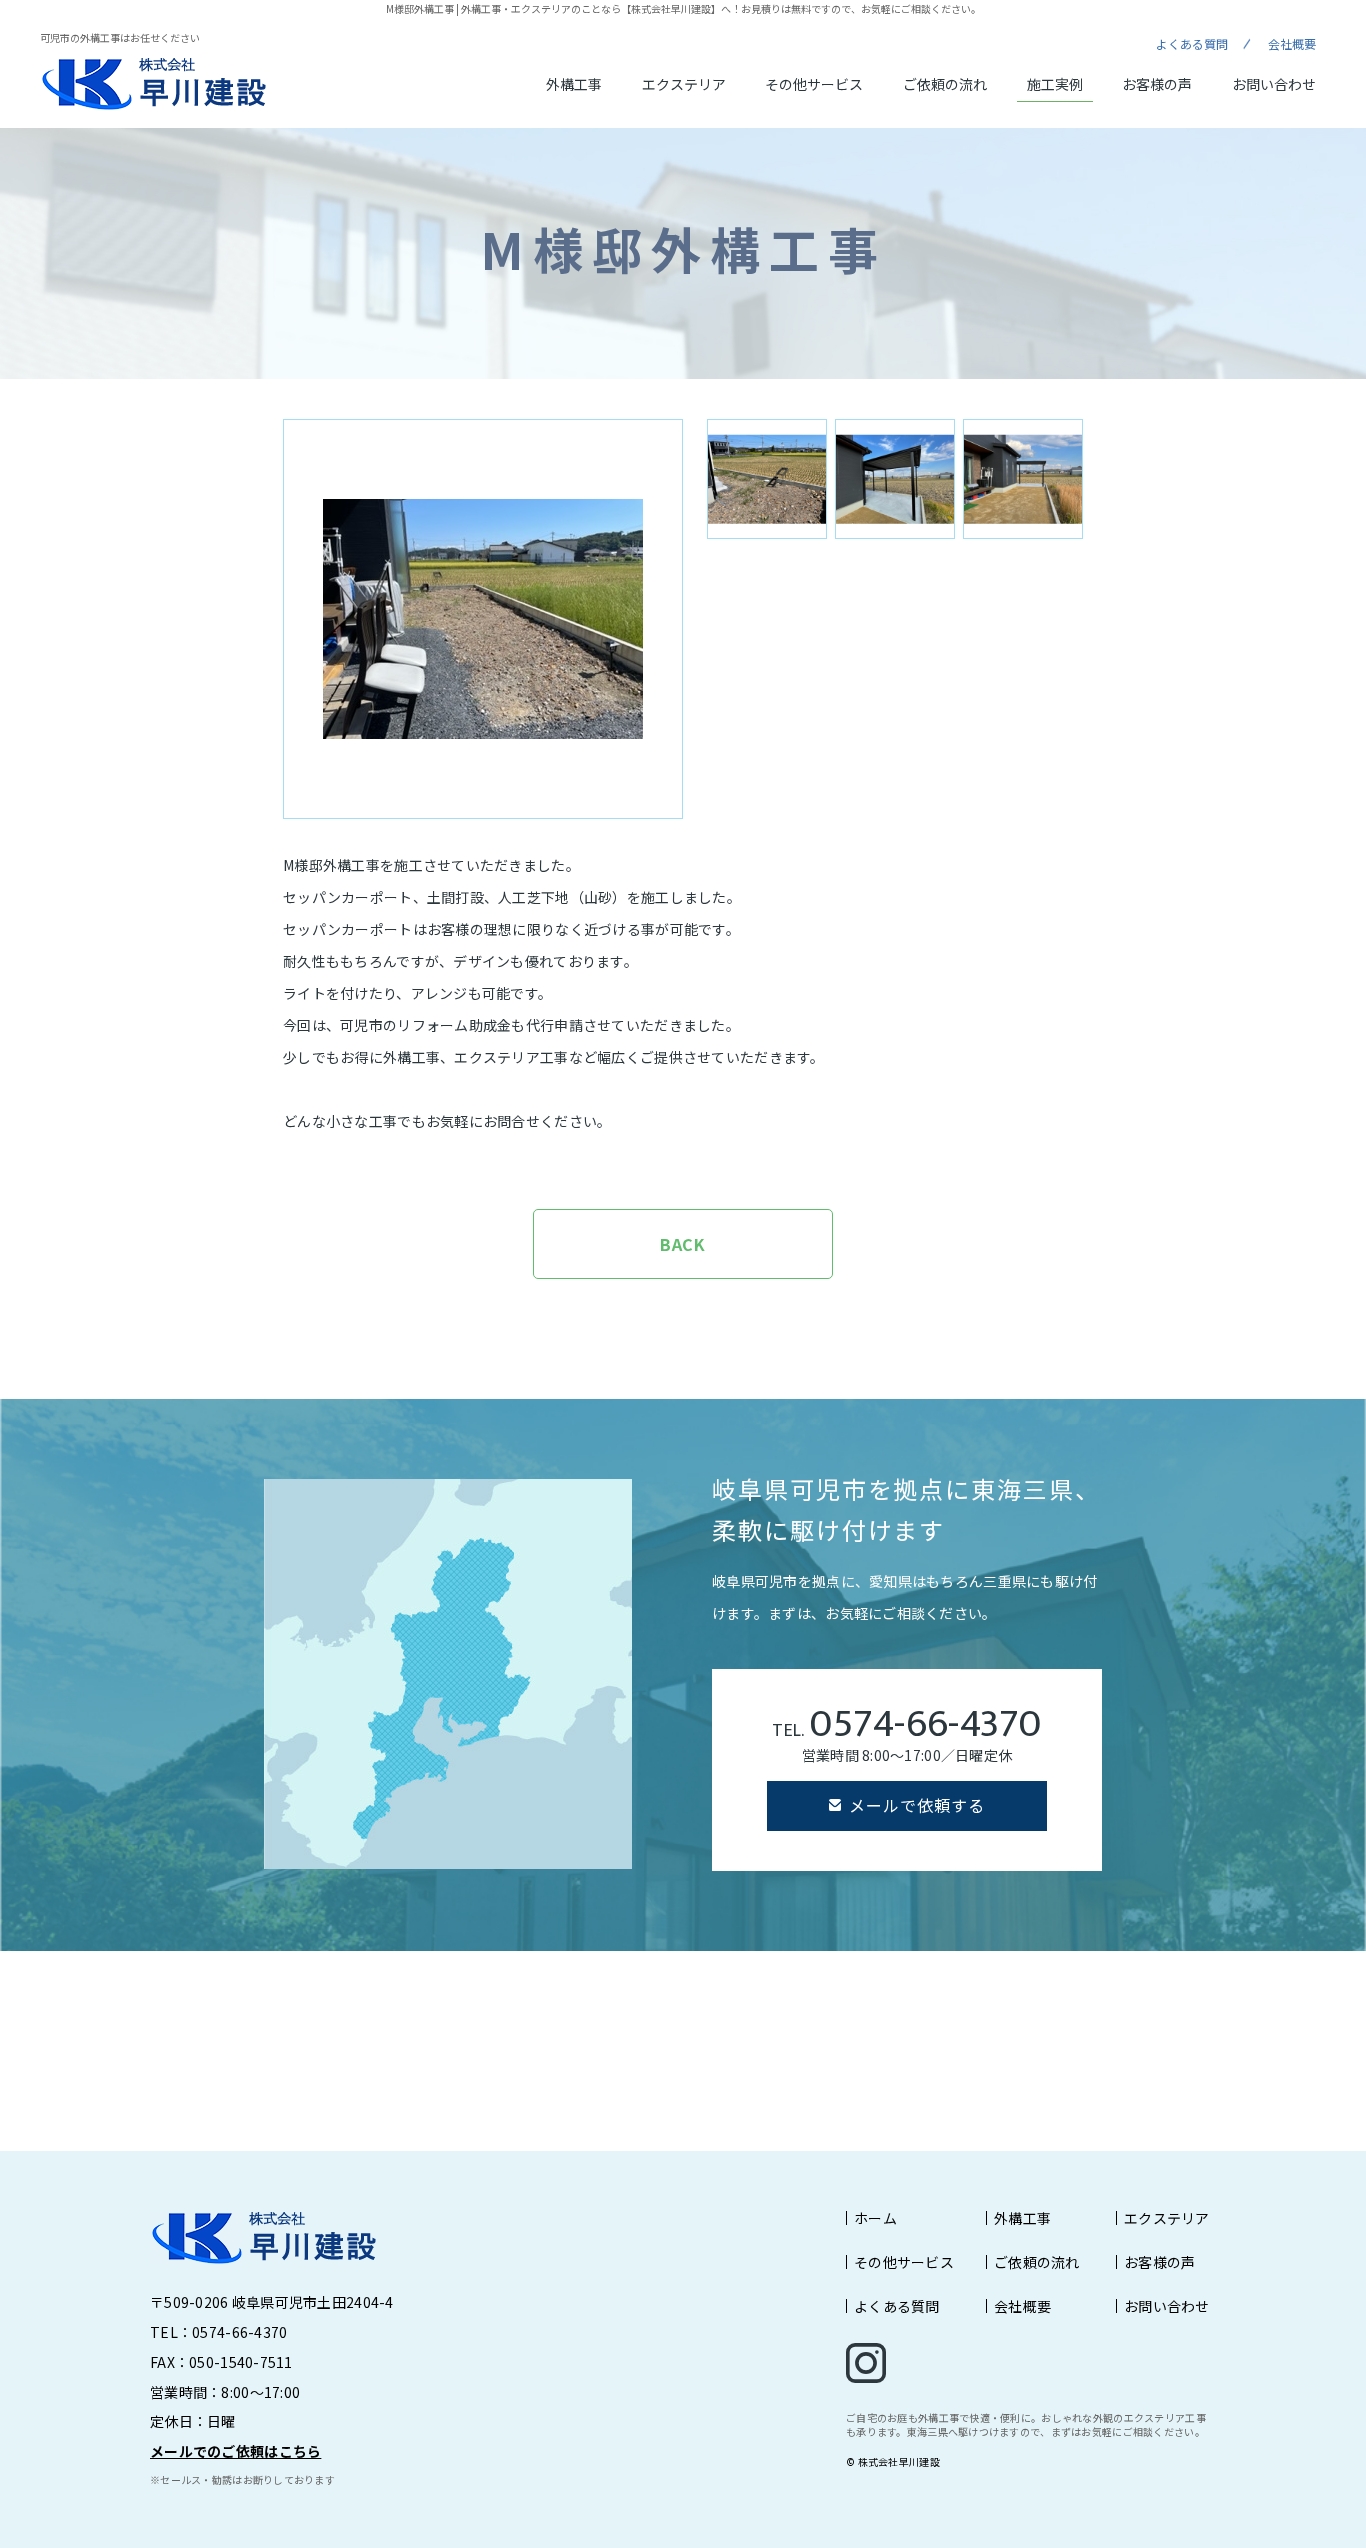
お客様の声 (1157, 84)
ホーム (875, 2218)
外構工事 (574, 84)
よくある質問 (1192, 44)
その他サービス (814, 84)
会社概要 (1292, 44)
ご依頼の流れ (945, 84)
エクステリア (684, 84)
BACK (683, 1244)
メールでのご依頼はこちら (235, 2451)
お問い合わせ (1274, 84)
